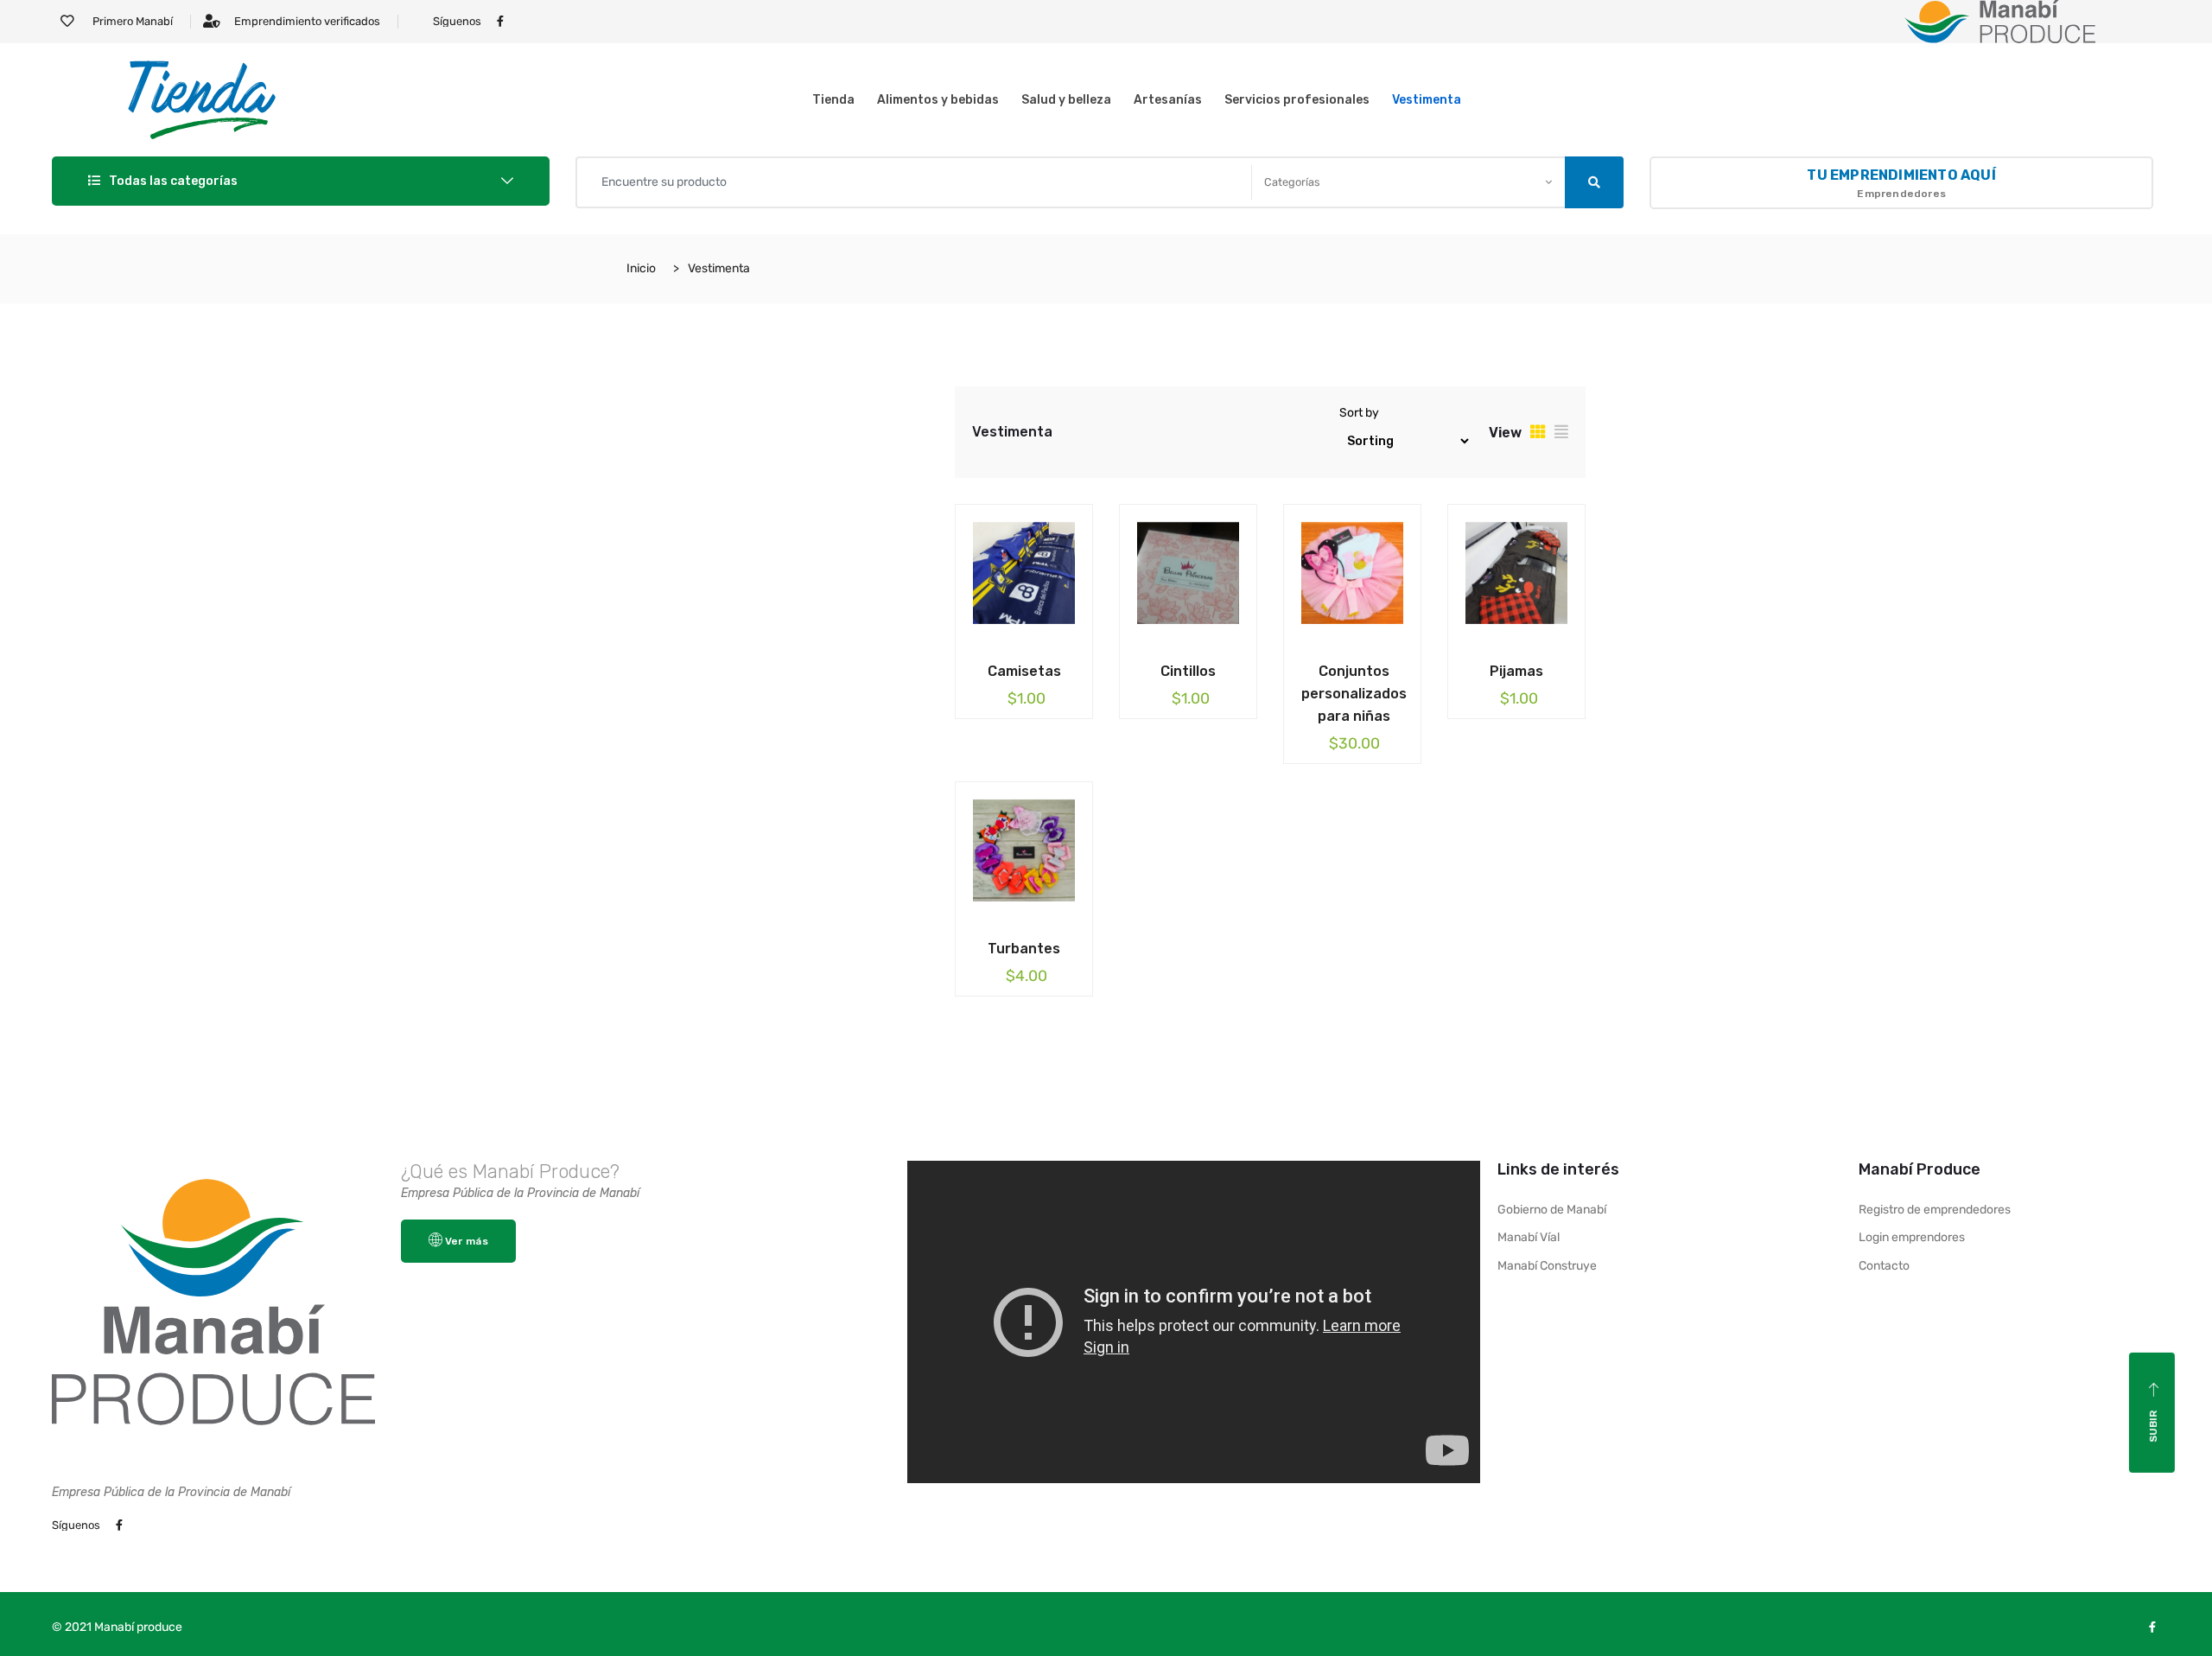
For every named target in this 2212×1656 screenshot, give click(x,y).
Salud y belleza (1066, 100)
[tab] (1538, 432)
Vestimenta (1427, 100)
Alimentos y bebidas (938, 100)
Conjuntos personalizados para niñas (1354, 694)
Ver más (467, 1241)
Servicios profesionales (1297, 100)
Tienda (833, 100)
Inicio (641, 268)
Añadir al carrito (1011, 668)
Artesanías (1168, 100)
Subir (2153, 1427)
